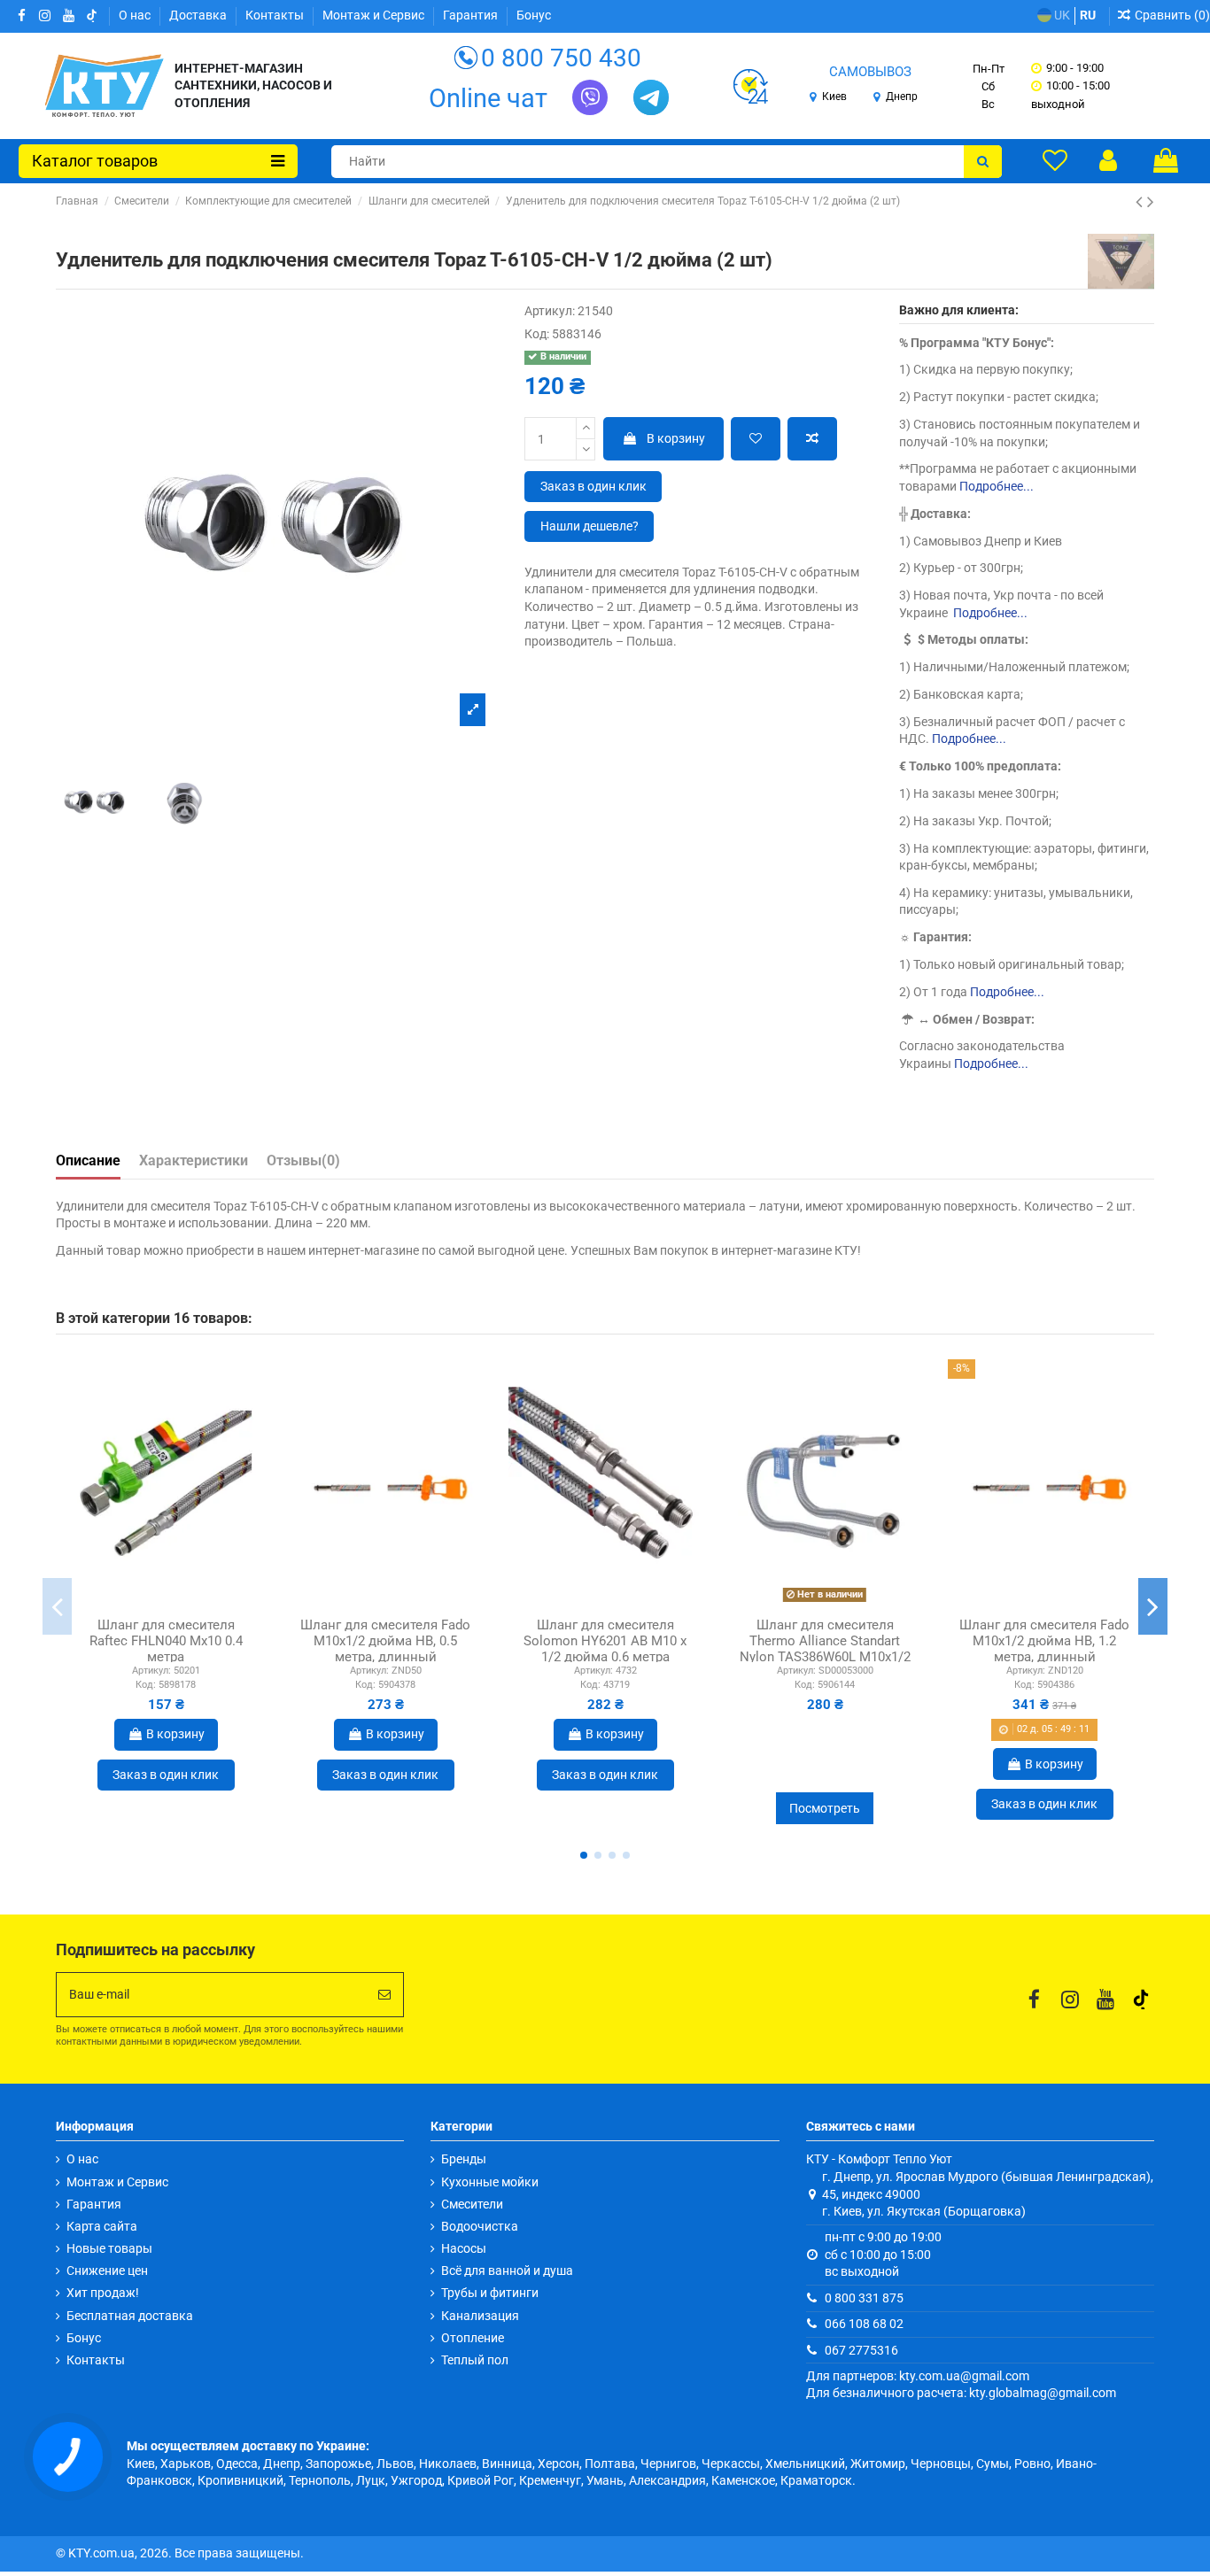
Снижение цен (107, 2270)
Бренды (464, 2159)
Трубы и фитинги (490, 2293)
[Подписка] (384, 1995)
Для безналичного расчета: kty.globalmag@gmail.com (961, 2393)
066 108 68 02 (864, 2324)
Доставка (199, 15)
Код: (537, 334)
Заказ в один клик (593, 486)
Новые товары (109, 2248)
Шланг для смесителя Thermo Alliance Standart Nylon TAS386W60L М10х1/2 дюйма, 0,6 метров (825, 1649)
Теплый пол (475, 2360)
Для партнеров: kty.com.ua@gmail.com (918, 2376)
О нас (136, 15)
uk (1061, 15)
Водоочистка (480, 2226)
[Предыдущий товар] (1141, 202)
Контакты (276, 15)
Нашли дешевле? (589, 526)
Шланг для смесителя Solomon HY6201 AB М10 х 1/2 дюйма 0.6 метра (605, 1641)
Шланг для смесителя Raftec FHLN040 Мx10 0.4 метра (166, 1641)
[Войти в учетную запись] (1108, 160)
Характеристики (194, 1160)
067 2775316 (861, 2350)
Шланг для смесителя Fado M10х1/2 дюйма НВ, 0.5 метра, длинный (385, 1641)
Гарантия (472, 15)
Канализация (480, 2316)
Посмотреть (825, 1808)
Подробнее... (997, 486)
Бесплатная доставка (130, 2316)
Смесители (472, 2204)
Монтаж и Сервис (375, 15)
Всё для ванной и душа (507, 2270)
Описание (88, 1160)
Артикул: (550, 311)
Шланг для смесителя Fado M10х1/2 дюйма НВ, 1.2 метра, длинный (1044, 1641)
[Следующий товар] (1151, 202)
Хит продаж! (103, 2293)
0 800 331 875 (864, 2298)
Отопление (473, 2338)
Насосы (464, 2248)
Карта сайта (102, 2226)
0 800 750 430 (561, 58)
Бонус (534, 15)
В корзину (676, 438)
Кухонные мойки (490, 2182)
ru (1088, 15)
